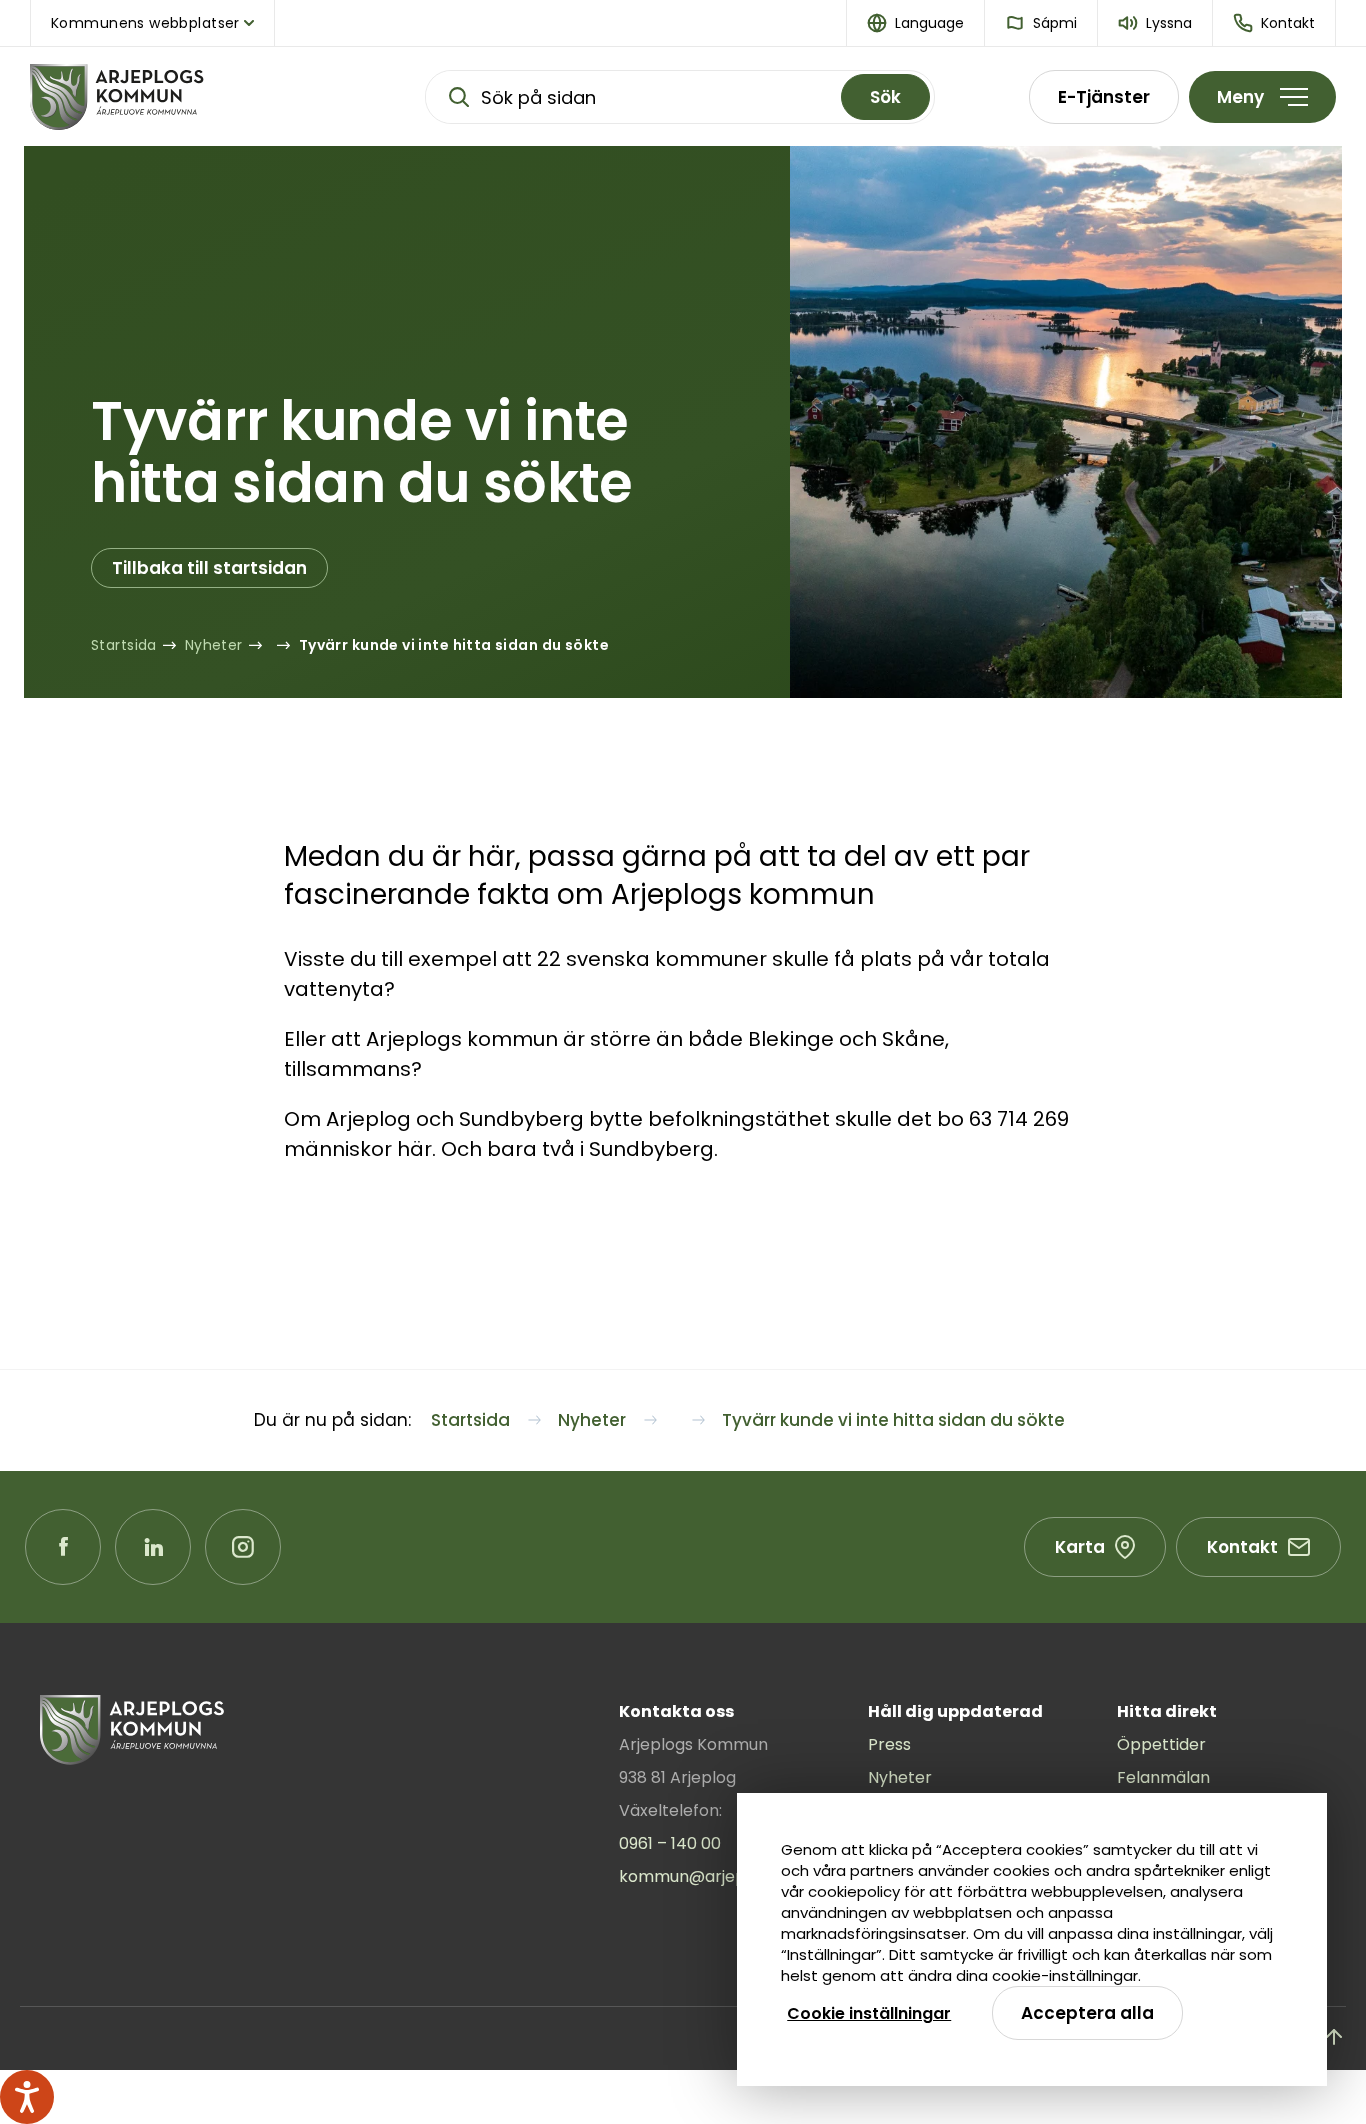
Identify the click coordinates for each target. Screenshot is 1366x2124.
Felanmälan (1163, 1777)
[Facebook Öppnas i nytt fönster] (63, 1547)
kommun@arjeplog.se (705, 1876)
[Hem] (180, 97)
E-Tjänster (1104, 97)
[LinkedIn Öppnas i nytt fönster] (153, 1547)
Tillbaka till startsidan (209, 568)
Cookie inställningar (869, 2013)
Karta (1080, 1547)
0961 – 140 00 (670, 1843)
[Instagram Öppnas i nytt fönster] (243, 1547)
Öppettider (1161, 1744)
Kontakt (1242, 1547)
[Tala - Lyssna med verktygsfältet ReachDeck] (27, 2097)
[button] (916, 23)
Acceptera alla (1087, 2013)
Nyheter (900, 1777)
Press (889, 1744)
